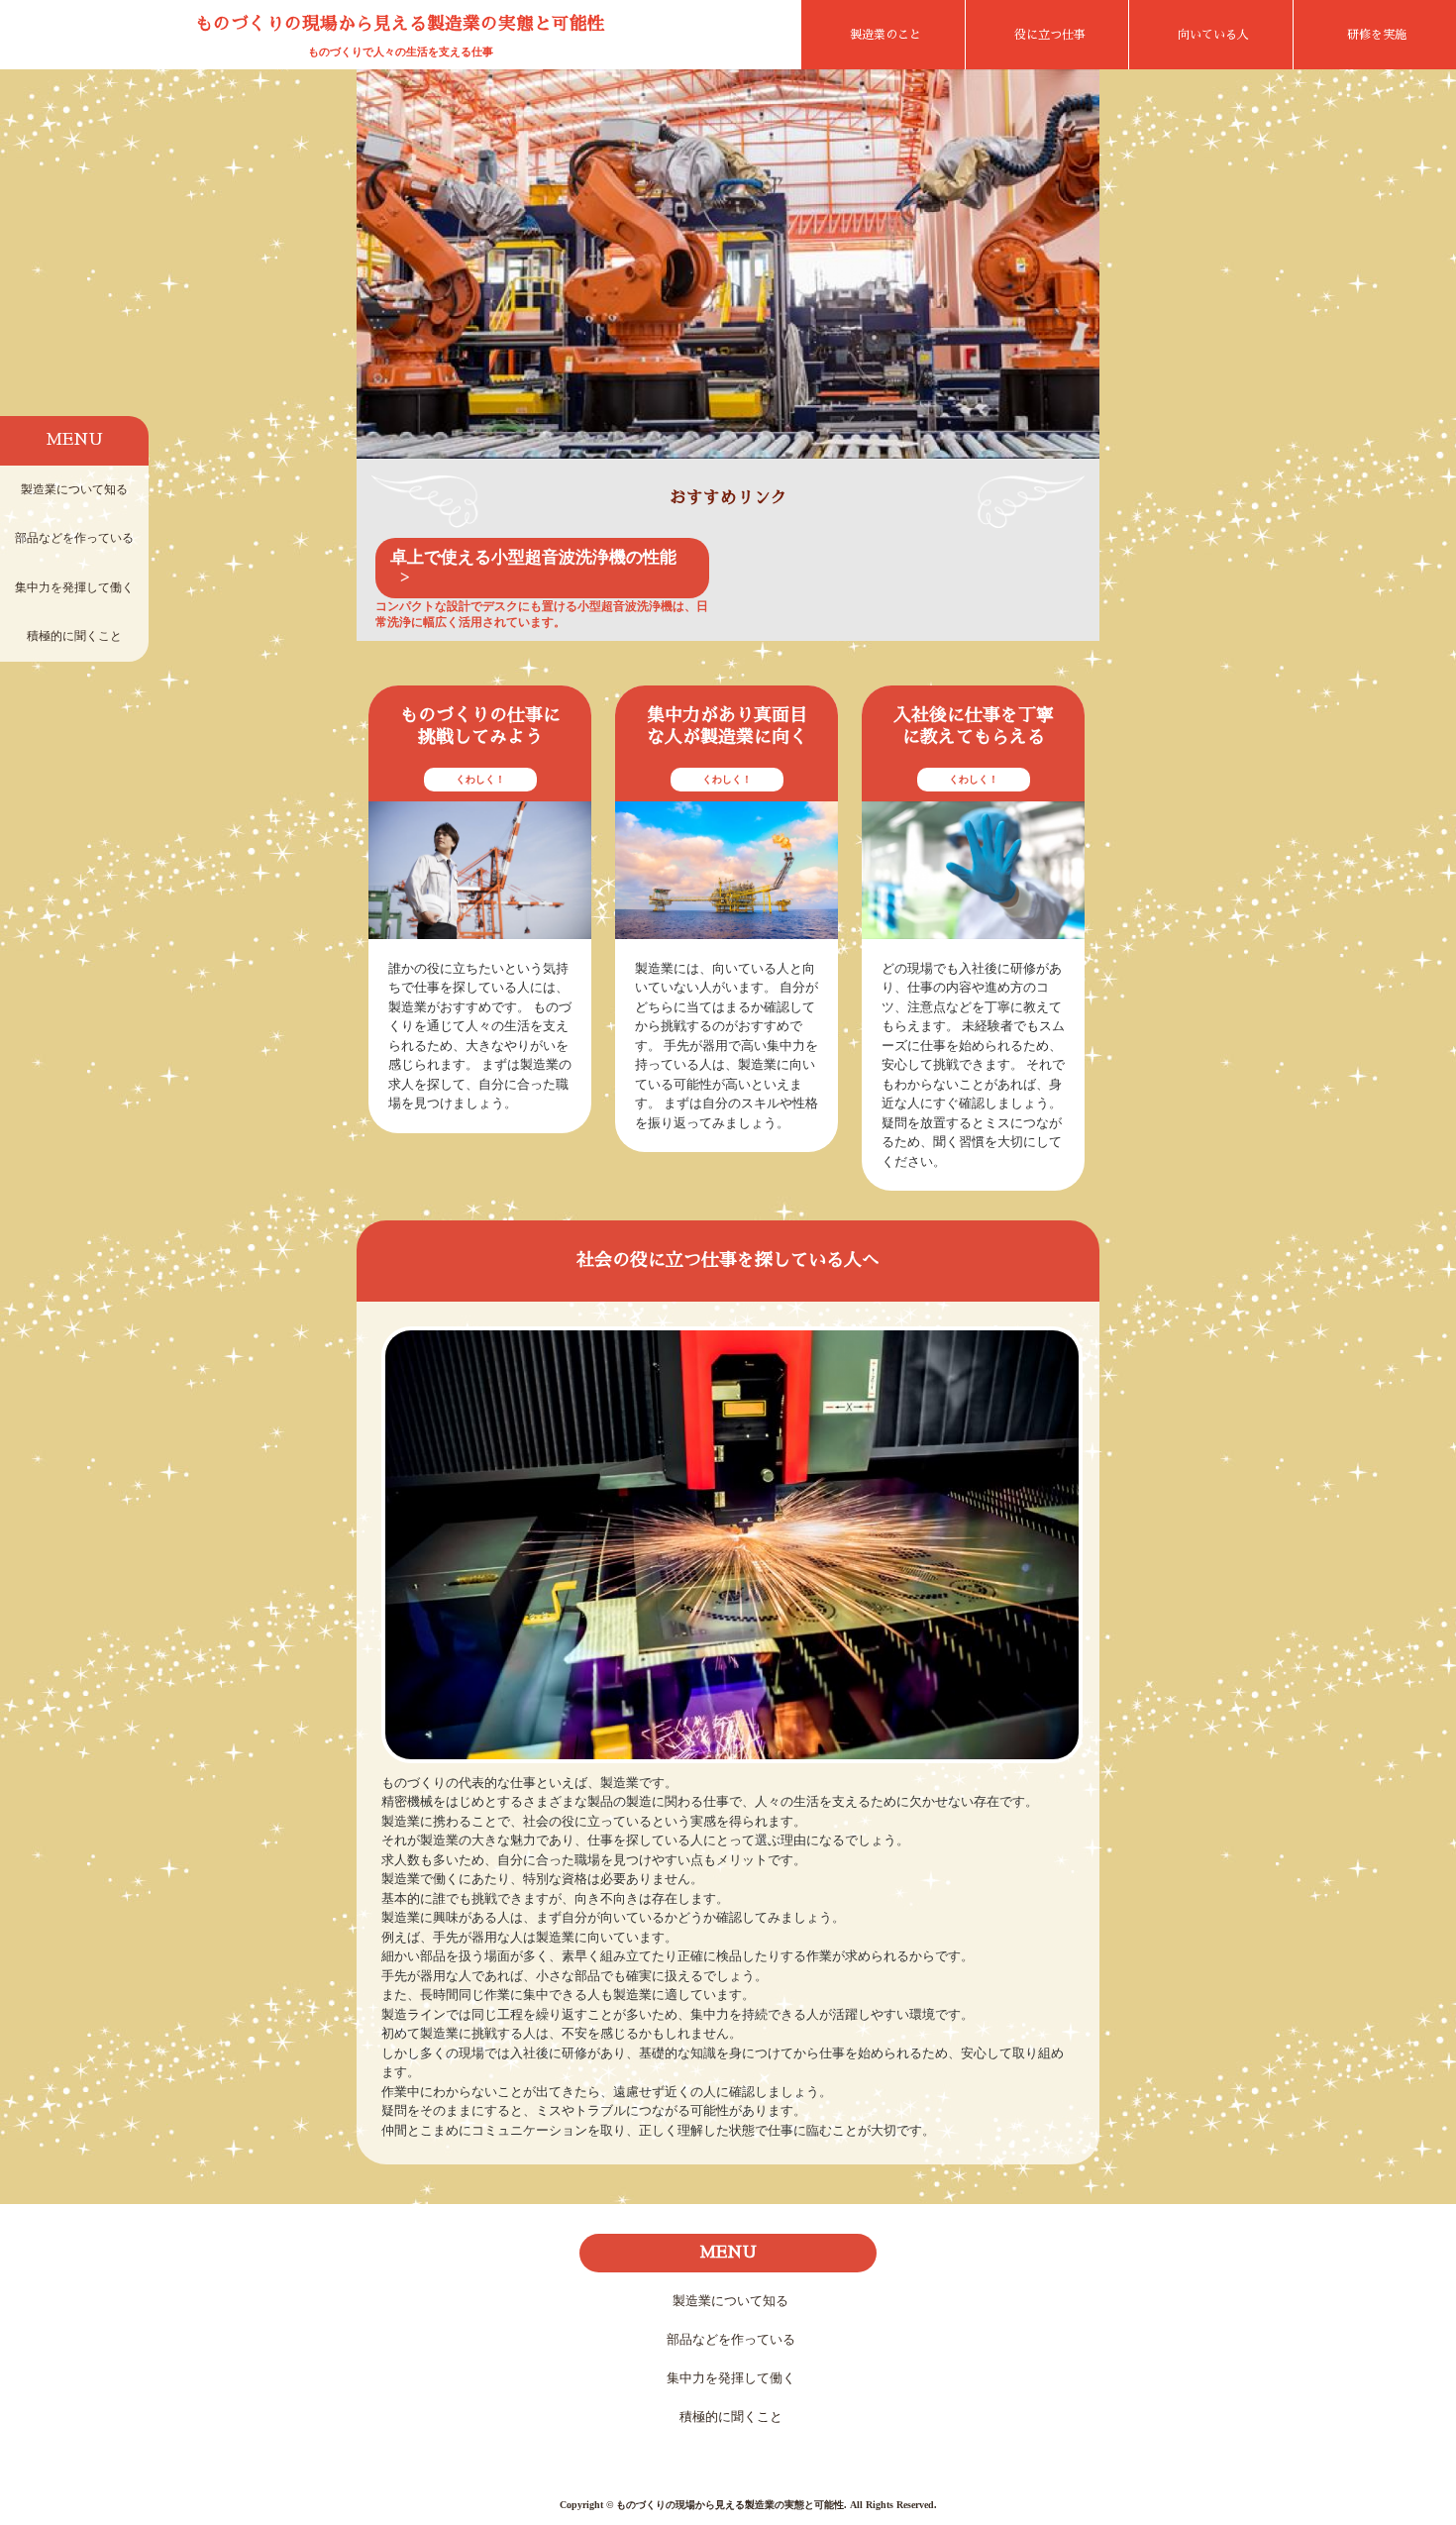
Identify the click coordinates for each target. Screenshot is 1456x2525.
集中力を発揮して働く (74, 587)
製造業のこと (885, 35)
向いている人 (1213, 35)
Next (1069, 273)
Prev (387, 273)
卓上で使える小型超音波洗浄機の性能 (533, 557)
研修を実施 (1377, 35)
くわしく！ (480, 779)
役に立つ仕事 (1050, 35)
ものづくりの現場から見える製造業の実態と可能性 (400, 24)
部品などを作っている (74, 538)
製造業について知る (74, 489)
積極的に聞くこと (74, 636)
